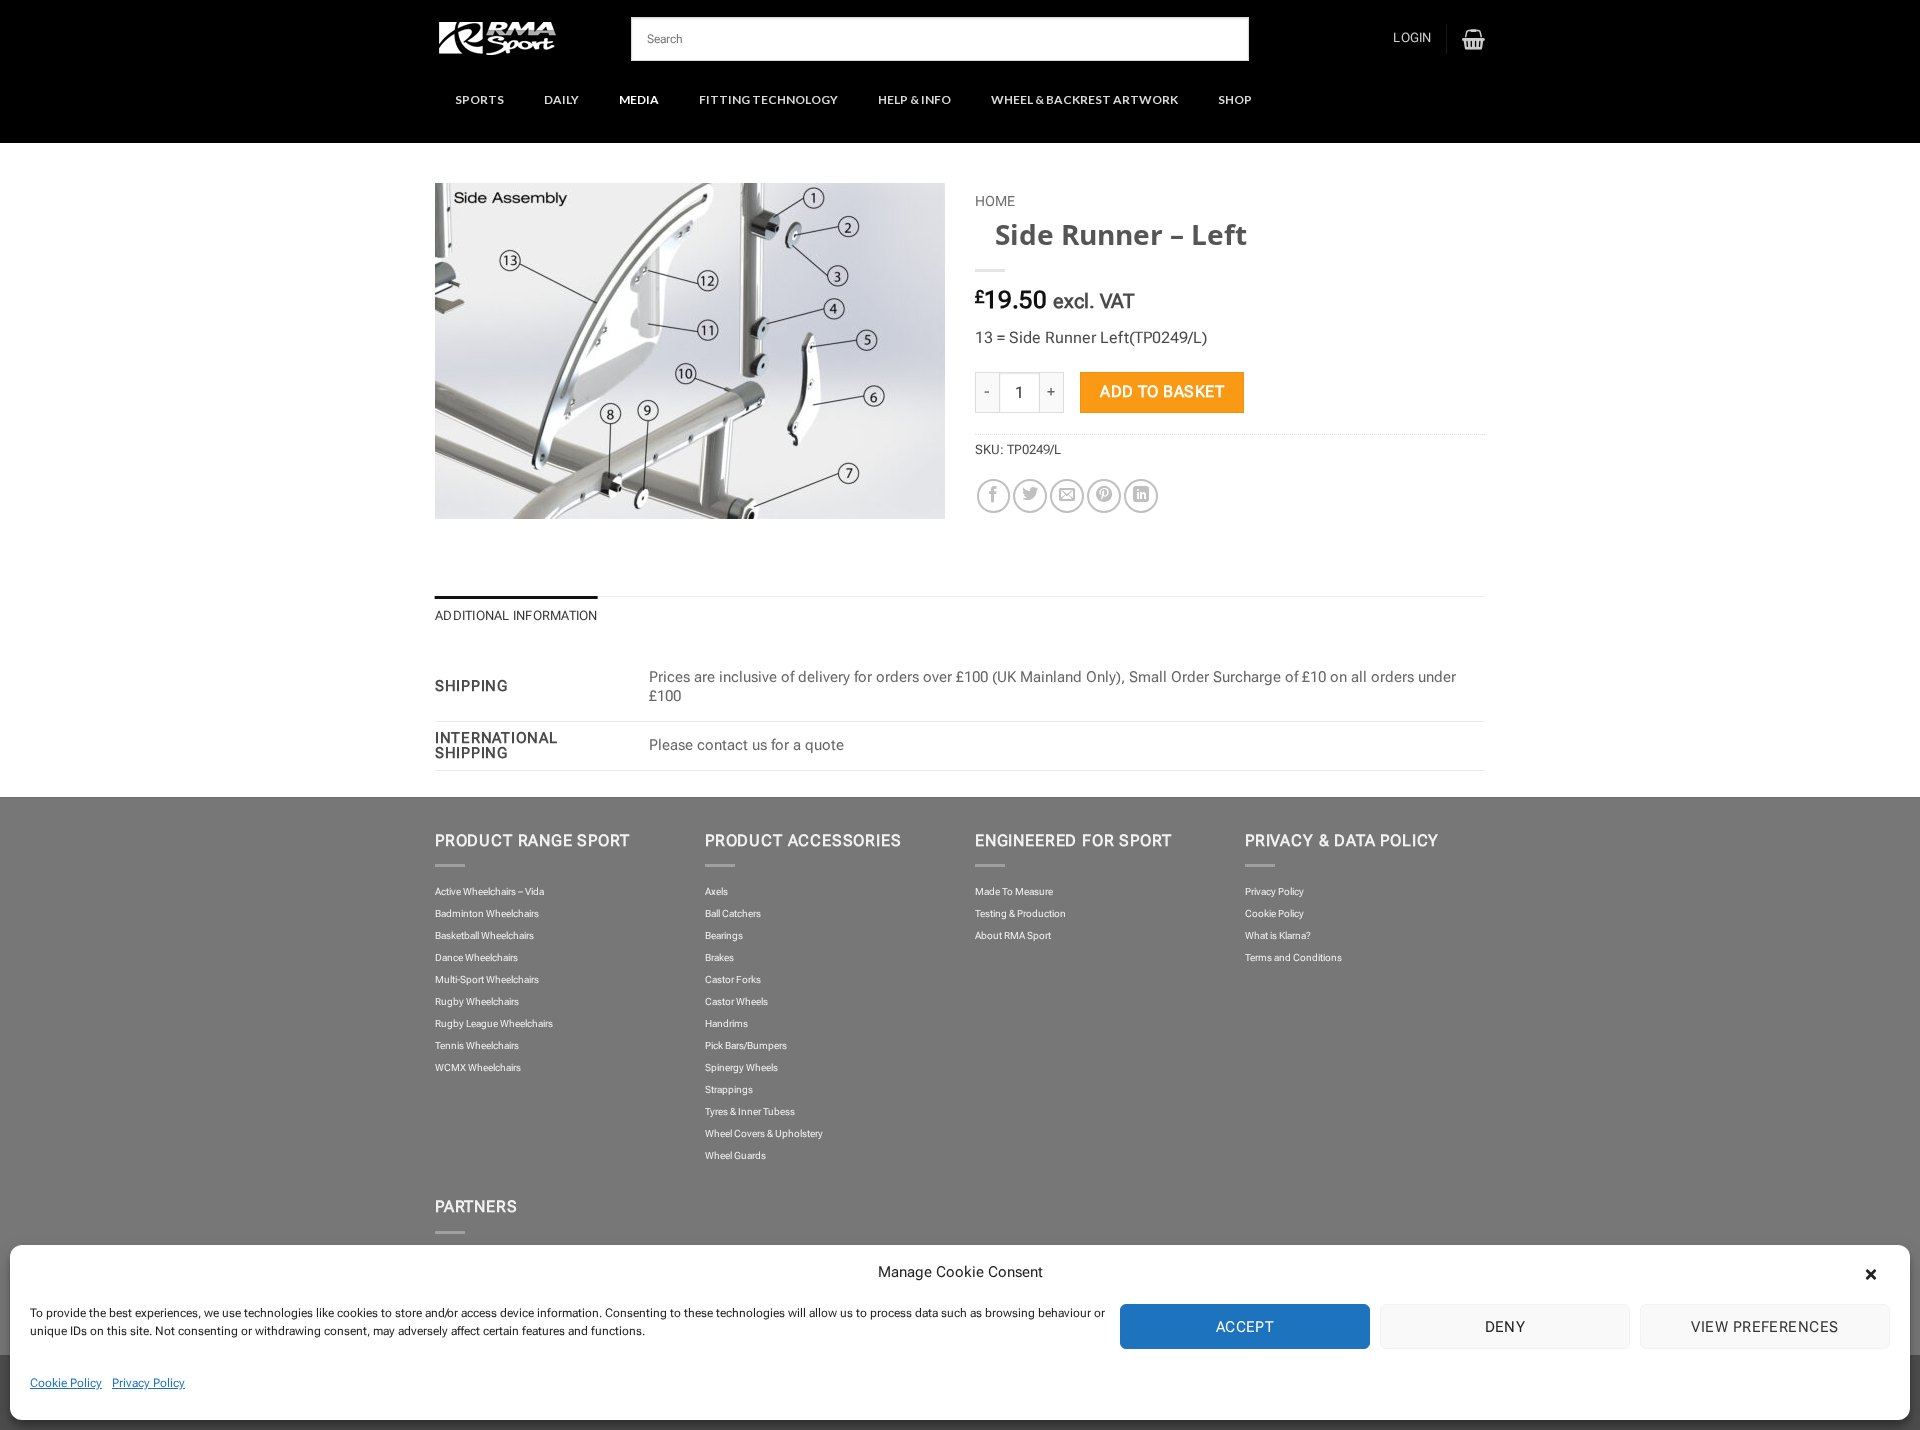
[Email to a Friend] (1067, 496)
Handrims (726, 1023)
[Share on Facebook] (994, 496)
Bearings (724, 935)
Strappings (729, 1089)
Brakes (719, 957)
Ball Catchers (733, 913)
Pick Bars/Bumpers (746, 1045)
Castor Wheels (736, 1001)
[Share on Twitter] (1030, 496)
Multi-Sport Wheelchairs (487, 979)
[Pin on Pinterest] (1104, 496)
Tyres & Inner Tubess (750, 1111)
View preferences (1764, 1327)
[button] (1880, 1272)
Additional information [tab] (516, 615)
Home (995, 201)
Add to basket (1162, 391)
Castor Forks (733, 979)
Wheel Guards (735, 1155)
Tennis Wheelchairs (477, 1045)
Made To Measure (1014, 891)
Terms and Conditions (1293, 957)
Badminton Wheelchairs (487, 913)
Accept (1245, 1327)
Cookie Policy (66, 1383)
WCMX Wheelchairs (478, 1067)
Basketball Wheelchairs (484, 935)
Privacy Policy (148, 1383)
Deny (1505, 1327)
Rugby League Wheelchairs (494, 1023)
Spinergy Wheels (741, 1067)
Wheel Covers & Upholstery (764, 1133)
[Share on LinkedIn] (1141, 496)
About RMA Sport (1013, 935)
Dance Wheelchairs (476, 957)
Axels (716, 891)
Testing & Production (1020, 913)
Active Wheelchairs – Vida (489, 891)
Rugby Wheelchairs (477, 1001)
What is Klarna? (1278, 935)
